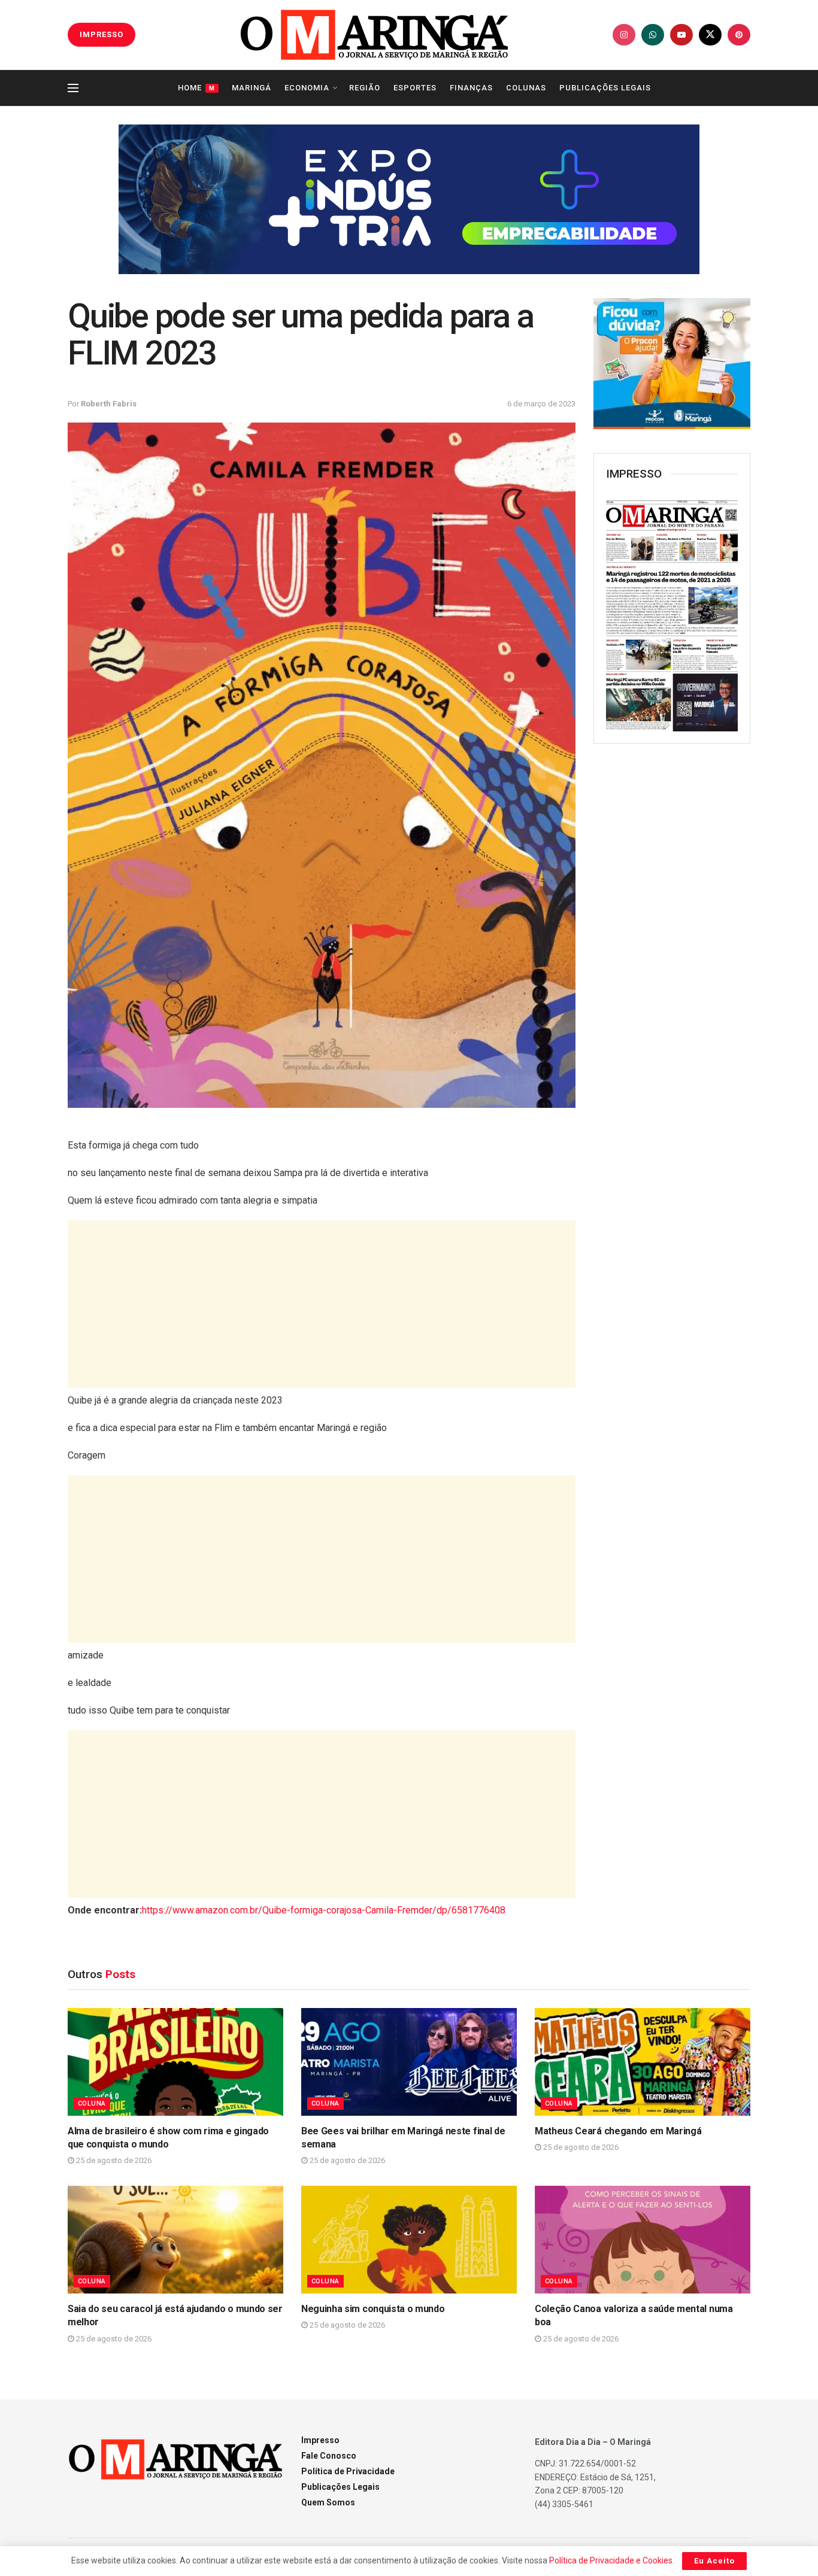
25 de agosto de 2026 (113, 2160)
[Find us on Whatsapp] (653, 35)
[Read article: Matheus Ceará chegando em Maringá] (643, 2062)
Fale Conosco (329, 2456)
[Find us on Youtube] (681, 35)
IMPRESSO (102, 34)
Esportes (415, 88)
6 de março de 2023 (541, 404)
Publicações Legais (605, 88)
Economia (307, 88)
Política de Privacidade (348, 2471)
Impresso (320, 2440)
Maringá (252, 88)
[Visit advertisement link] (409, 199)
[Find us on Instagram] (624, 35)
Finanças (471, 88)
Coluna (92, 2103)
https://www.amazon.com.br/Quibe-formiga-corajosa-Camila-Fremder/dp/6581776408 (324, 1910)
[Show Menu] (73, 88)
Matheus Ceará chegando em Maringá (618, 2131)
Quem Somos (328, 2502)
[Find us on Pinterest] (739, 35)
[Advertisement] (322, 1304)
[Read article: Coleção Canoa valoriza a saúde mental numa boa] (643, 2240)
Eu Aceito (714, 2561)
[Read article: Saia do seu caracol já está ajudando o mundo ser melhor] (175, 2240)
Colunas (526, 88)
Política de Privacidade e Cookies (611, 2560)
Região (365, 88)
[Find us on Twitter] (710, 35)
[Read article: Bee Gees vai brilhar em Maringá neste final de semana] (409, 2062)
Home (196, 88)
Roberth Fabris (109, 404)
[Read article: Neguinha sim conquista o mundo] (409, 2240)
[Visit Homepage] (374, 35)
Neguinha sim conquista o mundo (373, 2309)
